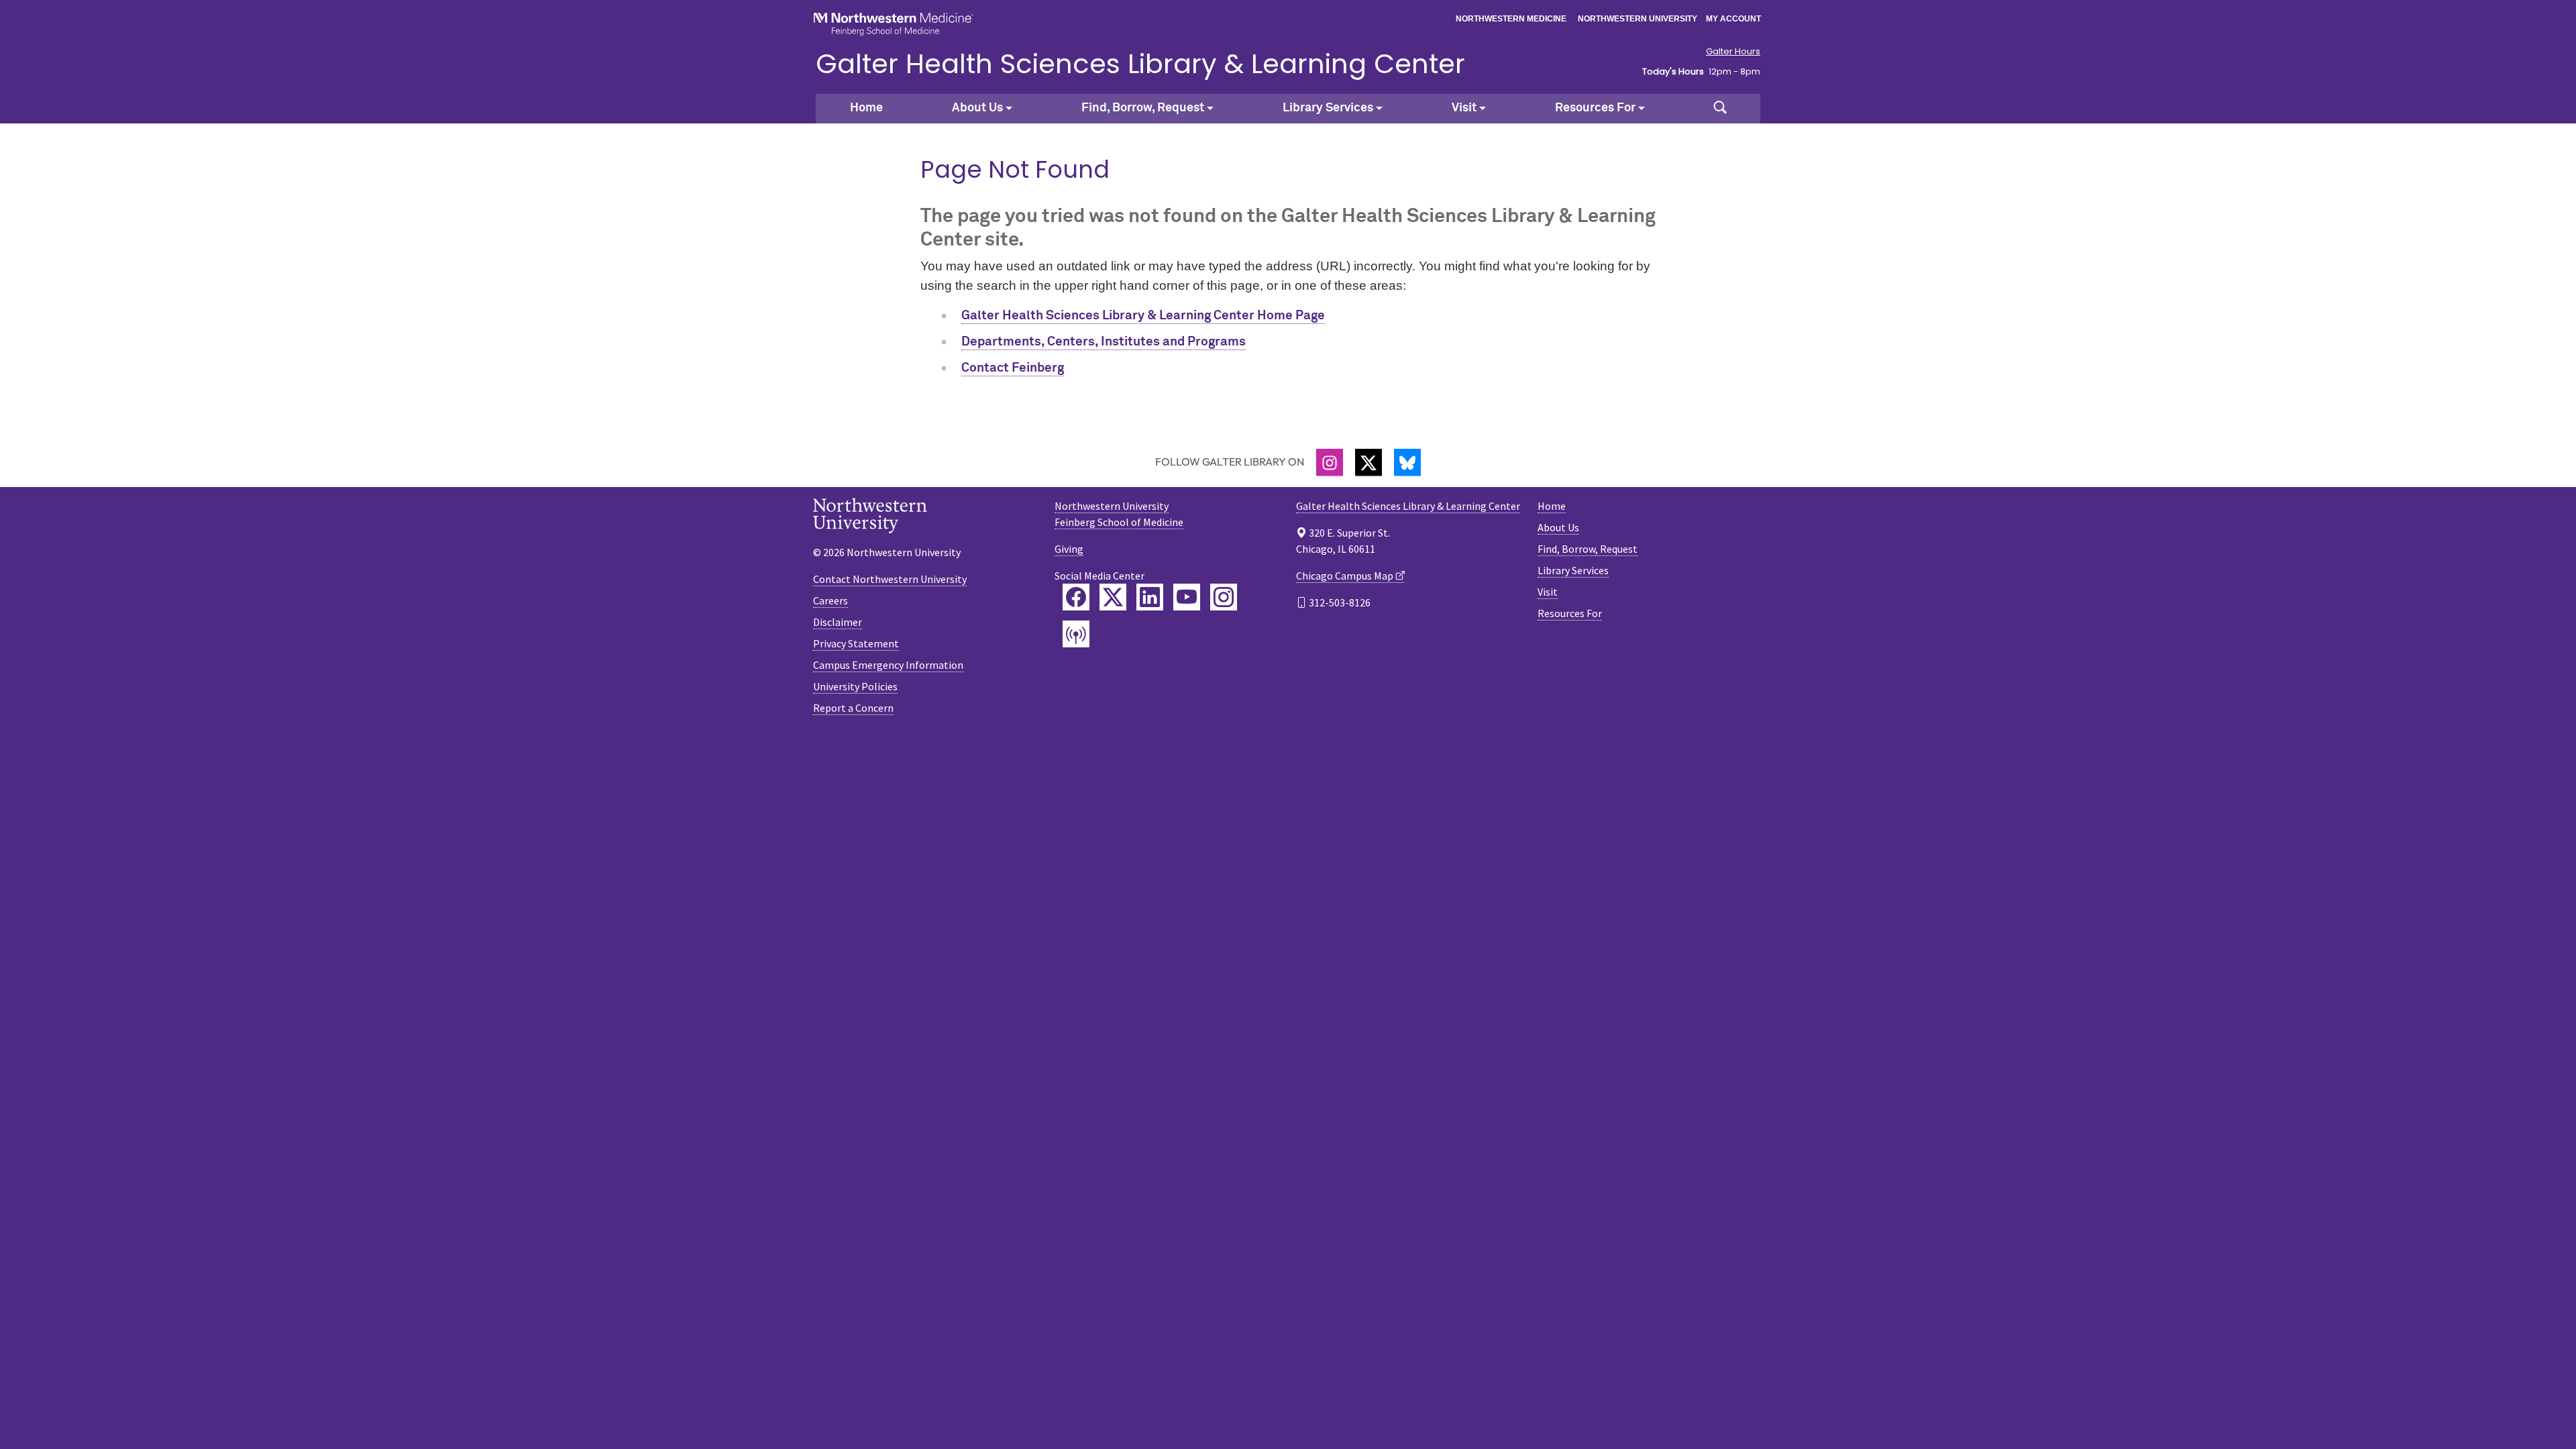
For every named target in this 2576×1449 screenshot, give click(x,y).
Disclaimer (838, 622)
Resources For (1570, 613)
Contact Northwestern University (890, 579)
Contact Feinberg (1013, 368)
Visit (1548, 592)
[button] (1720, 109)
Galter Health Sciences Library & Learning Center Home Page (1143, 316)
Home (866, 108)
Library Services (1573, 570)
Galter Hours (1733, 52)
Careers (830, 600)
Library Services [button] (1328, 108)
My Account (1733, 19)
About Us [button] (977, 108)
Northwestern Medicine (1511, 19)
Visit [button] (1464, 108)
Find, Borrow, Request (1588, 549)
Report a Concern (853, 708)
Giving (1069, 549)
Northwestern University (1638, 19)
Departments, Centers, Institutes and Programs (1104, 342)
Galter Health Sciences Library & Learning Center (1140, 64)
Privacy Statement (856, 643)
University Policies (855, 686)
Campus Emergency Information (888, 665)
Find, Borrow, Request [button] (1143, 108)
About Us (1558, 527)
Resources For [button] (1595, 108)
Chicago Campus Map (1345, 576)
